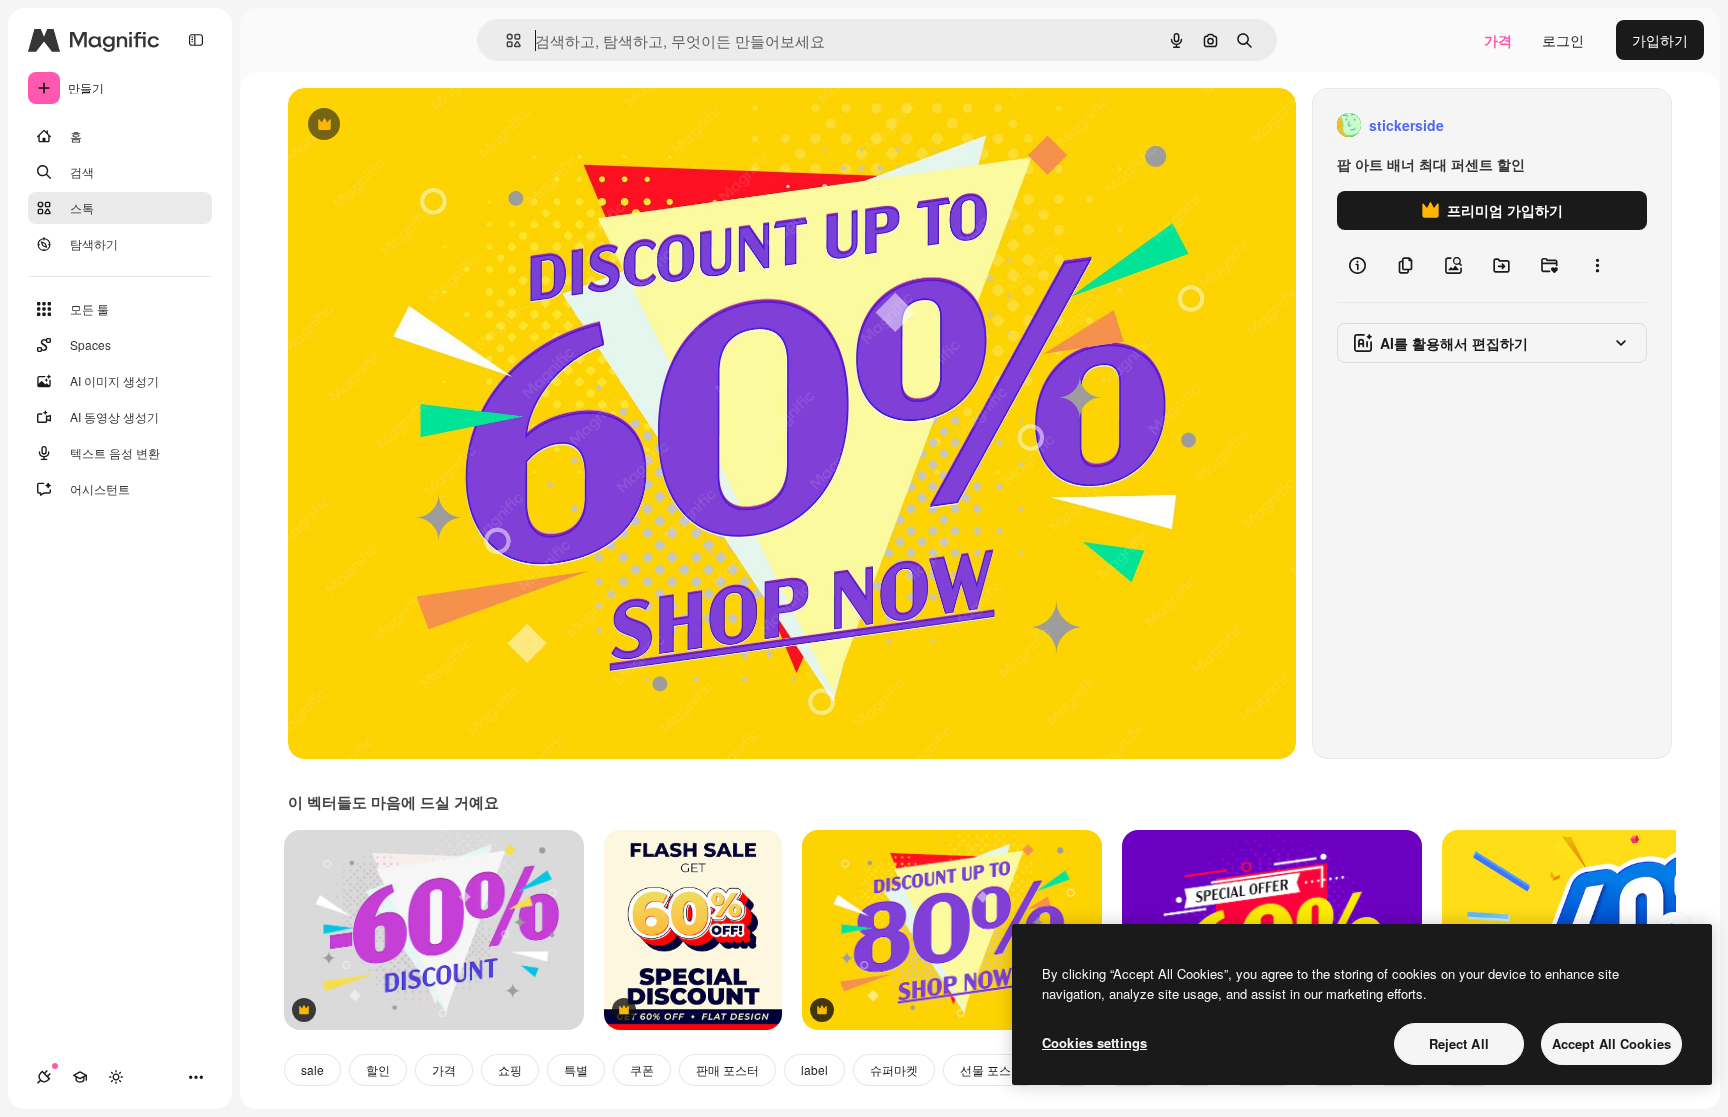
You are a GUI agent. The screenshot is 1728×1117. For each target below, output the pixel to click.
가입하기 (1660, 40)
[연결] (44, 1077)
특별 (576, 1069)
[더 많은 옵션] (1597, 266)
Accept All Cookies (1611, 1043)
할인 (378, 1069)
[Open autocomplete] (505, 40)
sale (312, 1069)
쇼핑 (510, 1069)
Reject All (1459, 1043)
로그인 (1563, 40)
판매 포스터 (727, 1069)
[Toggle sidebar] (196, 40)
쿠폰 (642, 1069)
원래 (403, 125)
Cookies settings (1094, 1042)
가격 (1498, 40)
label (814, 1069)
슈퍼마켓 (894, 1069)
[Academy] (80, 1077)
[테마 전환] (116, 1077)
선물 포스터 (991, 1069)
